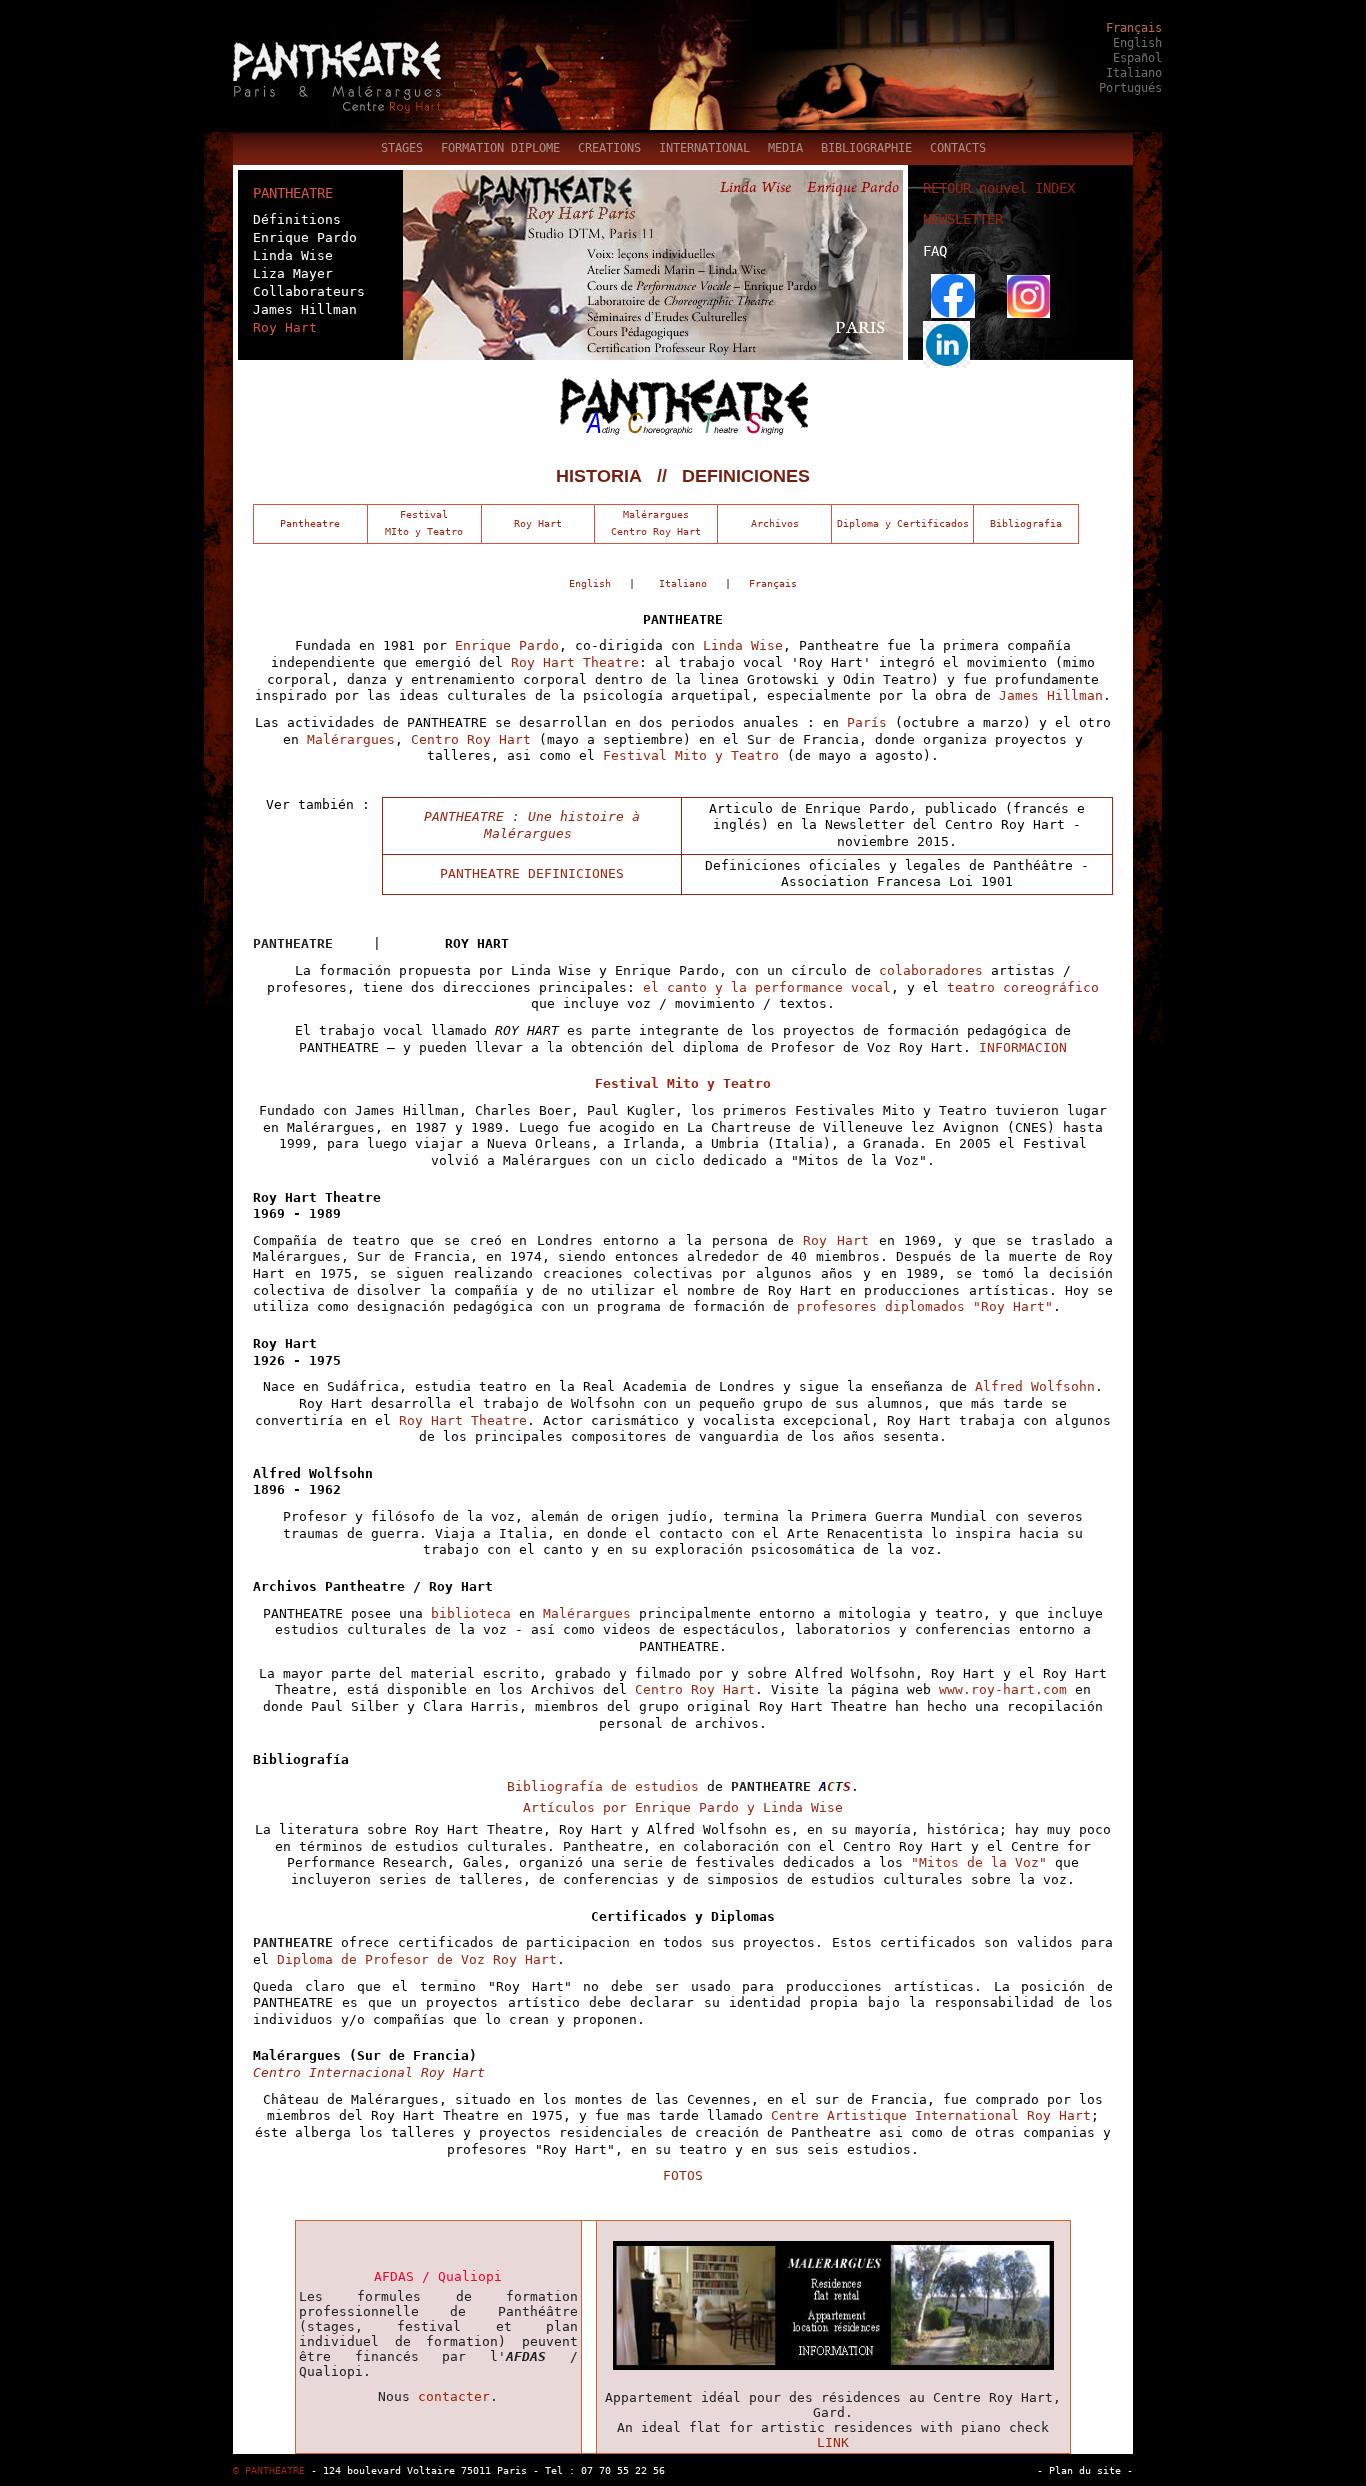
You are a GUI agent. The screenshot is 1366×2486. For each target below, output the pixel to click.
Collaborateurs (309, 291)
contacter (454, 2396)
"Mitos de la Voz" (979, 1862)
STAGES (402, 148)
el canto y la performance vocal (767, 987)
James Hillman (305, 309)
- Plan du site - (1085, 2470)
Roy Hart (285, 327)
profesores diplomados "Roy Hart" (925, 1306)
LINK (833, 2442)
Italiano (1134, 73)
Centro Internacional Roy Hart (369, 2072)
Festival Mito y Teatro (687, 755)
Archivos (775, 523)
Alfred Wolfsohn (1035, 1386)
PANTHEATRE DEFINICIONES (532, 873)
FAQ (935, 251)
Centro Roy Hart (471, 739)
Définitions (297, 219)
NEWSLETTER (963, 219)
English (1137, 43)
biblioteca (471, 1613)
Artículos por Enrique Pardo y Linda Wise (683, 1807)
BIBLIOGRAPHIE (866, 148)
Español (1137, 58)
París (867, 722)
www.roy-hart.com (1003, 1689)
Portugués (1130, 88)
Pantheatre (310, 523)
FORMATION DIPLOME (500, 148)
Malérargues (351, 739)
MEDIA (785, 148)
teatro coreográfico (1019, 987)
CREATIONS (609, 148)
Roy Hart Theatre (575, 662)
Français (1134, 28)
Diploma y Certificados (903, 523)
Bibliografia (1026, 523)
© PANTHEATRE (269, 2470)
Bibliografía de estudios (607, 1786)
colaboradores (931, 970)
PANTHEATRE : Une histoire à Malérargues (532, 825)
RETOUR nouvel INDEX (999, 188)
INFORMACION (1023, 1047)
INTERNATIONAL (704, 148)
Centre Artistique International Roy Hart (931, 2115)
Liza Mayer (293, 273)
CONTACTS (958, 148)
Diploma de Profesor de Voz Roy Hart (417, 1959)
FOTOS (683, 2175)
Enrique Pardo (305, 237)
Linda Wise (293, 255)
